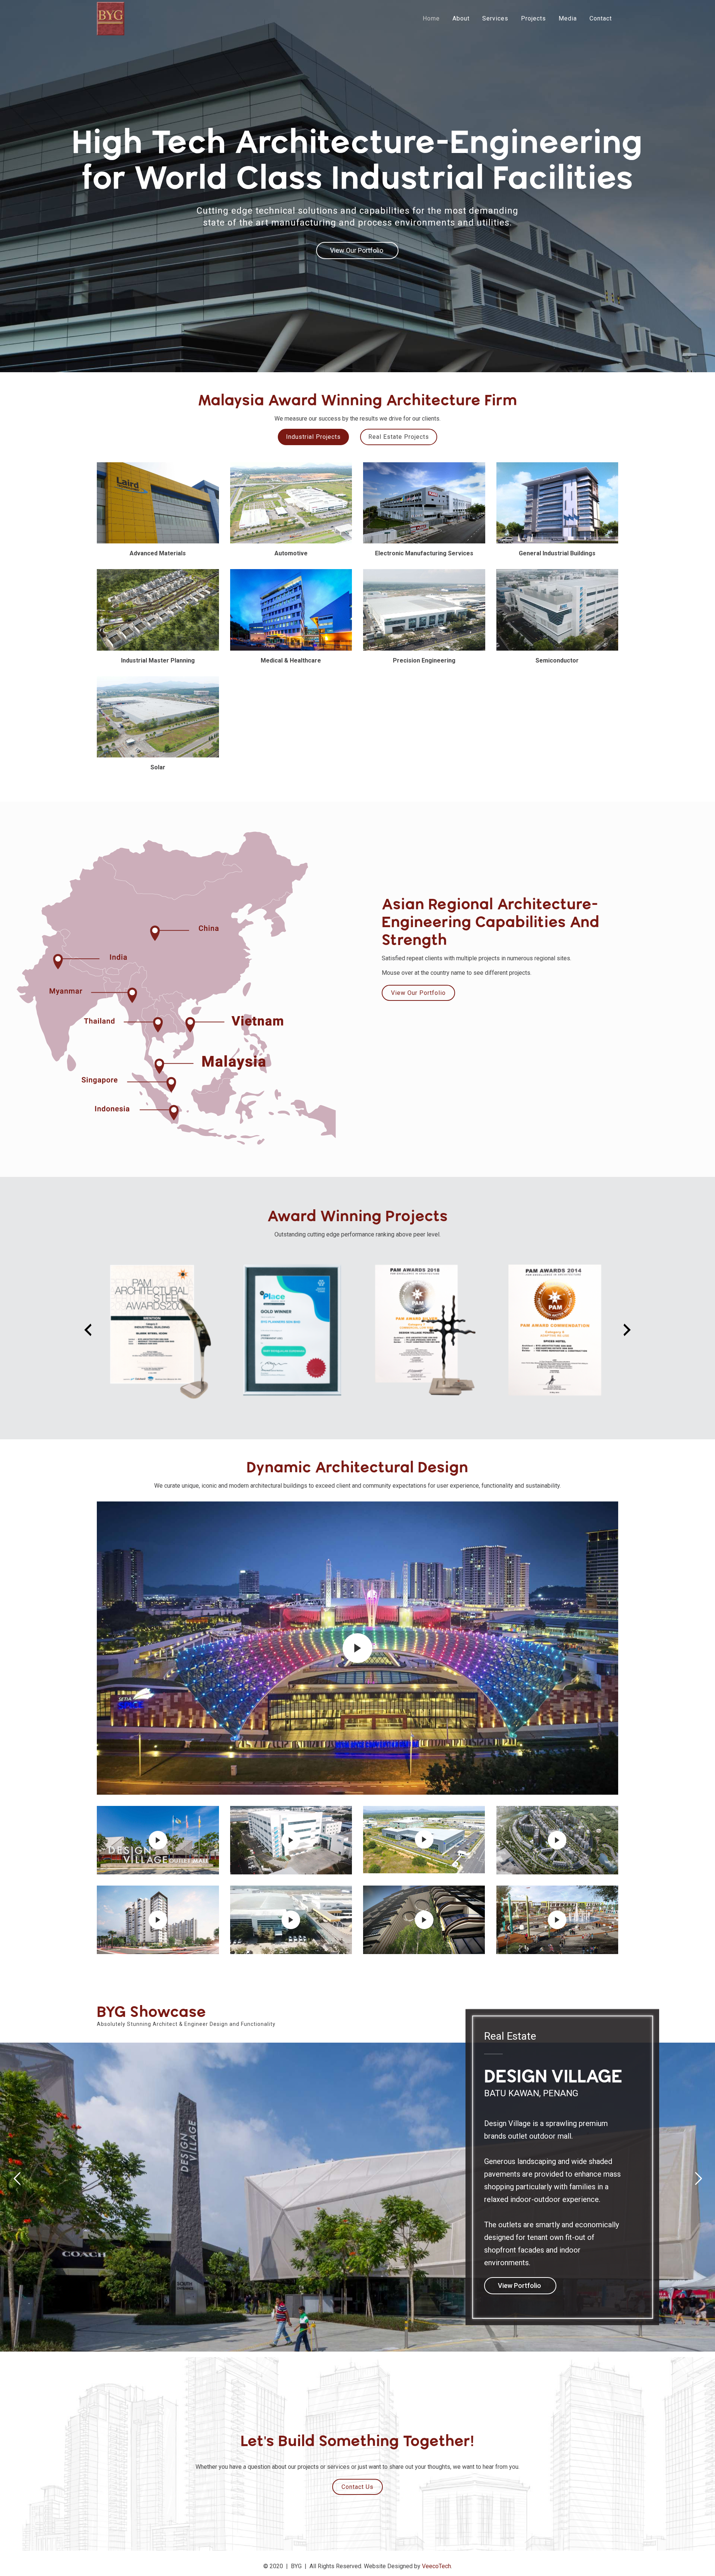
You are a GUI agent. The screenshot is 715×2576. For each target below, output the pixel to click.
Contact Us (357, 2487)
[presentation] (88, 1330)
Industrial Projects (313, 437)
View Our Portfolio (418, 993)
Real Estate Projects (399, 437)
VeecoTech (436, 2566)
